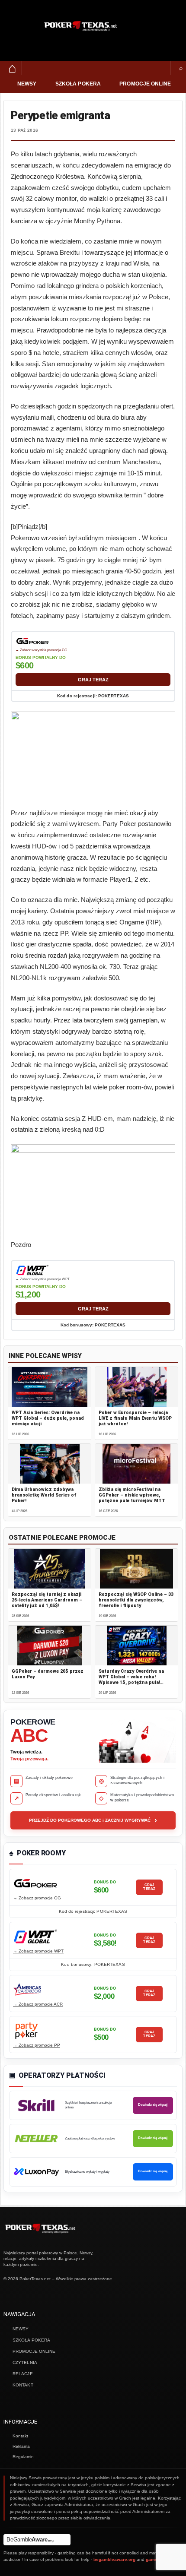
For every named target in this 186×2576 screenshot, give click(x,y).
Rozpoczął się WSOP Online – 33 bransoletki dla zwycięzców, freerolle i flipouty (136, 1600)
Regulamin (23, 2457)
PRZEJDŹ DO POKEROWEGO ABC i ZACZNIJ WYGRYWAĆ (93, 1820)
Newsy (27, 84)
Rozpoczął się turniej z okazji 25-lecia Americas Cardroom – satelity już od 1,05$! (47, 1600)
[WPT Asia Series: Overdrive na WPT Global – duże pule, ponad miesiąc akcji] (50, 1387)
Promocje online (145, 84)
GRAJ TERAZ (93, 680)
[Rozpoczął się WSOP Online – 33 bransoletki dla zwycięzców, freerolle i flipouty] (136, 1569)
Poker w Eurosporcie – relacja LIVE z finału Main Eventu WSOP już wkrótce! (135, 1418)
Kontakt (23, 2385)
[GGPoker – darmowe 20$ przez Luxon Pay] (50, 1646)
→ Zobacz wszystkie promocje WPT (43, 1279)
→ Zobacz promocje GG (37, 1898)
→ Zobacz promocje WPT (38, 1951)
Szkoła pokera (78, 84)
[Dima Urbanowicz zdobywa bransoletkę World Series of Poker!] (50, 1464)
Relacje (23, 2374)
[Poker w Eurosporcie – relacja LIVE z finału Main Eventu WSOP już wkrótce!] (136, 1387)
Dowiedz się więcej (153, 2105)
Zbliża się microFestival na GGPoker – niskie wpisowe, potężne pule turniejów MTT (132, 1495)
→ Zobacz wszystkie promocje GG (41, 650)
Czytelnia (25, 2362)
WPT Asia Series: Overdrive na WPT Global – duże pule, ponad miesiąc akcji (48, 1418)
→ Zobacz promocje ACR (38, 2004)
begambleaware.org (114, 2559)
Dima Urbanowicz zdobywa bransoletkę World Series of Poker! (44, 1495)
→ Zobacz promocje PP (37, 2045)
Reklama (21, 2446)
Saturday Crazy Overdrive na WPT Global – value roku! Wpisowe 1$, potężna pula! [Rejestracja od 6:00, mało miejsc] (131, 1683)
